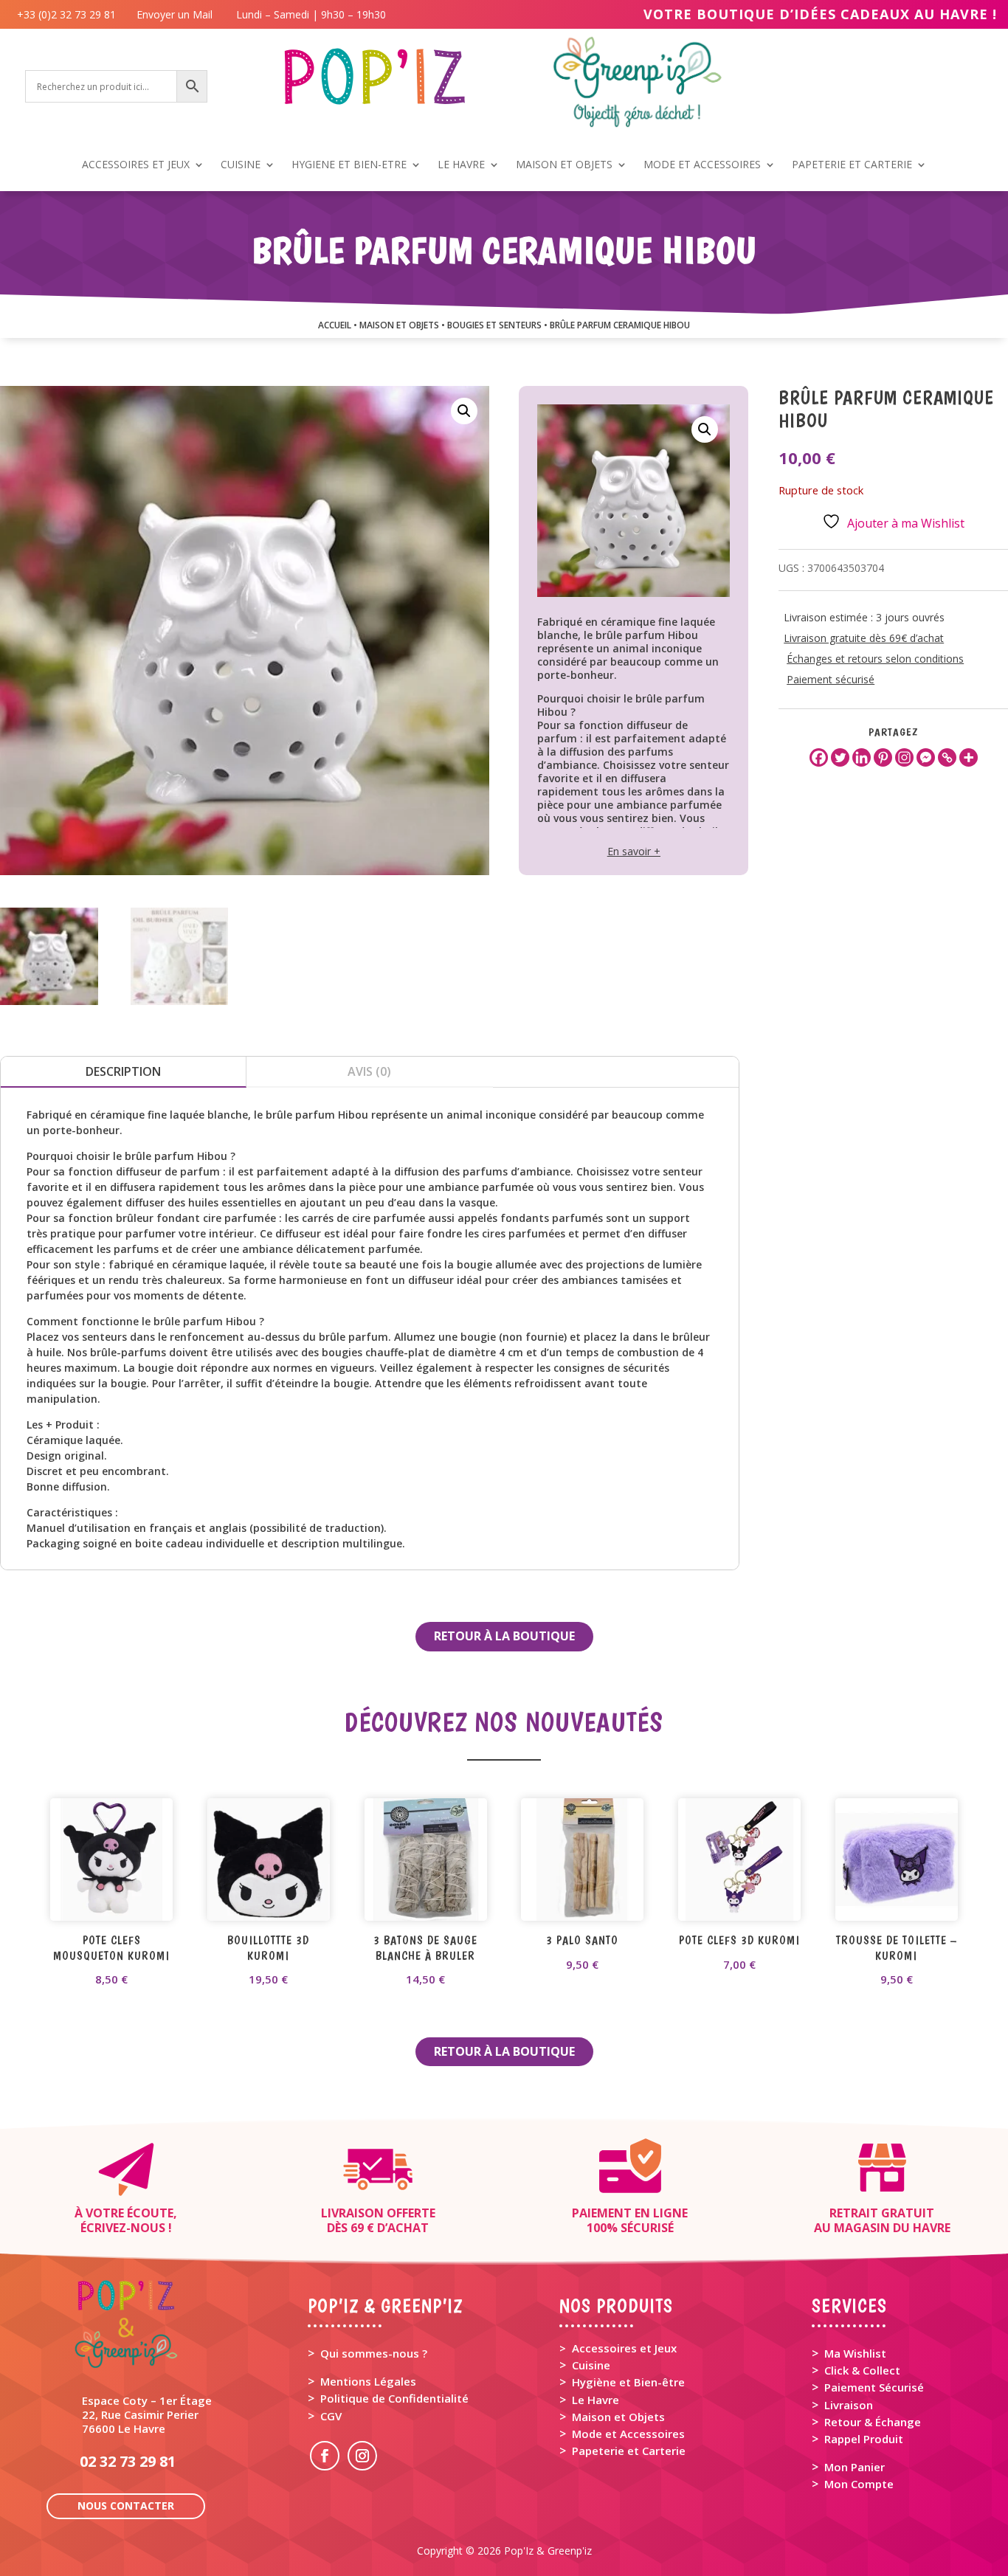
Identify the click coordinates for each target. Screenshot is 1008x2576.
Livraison (849, 2405)
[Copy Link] (947, 757)
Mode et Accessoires (628, 2434)
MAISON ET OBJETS (564, 165)
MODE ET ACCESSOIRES (702, 165)
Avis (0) (369, 1071)
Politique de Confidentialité (394, 2398)
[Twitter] (840, 757)
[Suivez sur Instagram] (362, 2456)
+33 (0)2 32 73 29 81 (69, 14)
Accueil (335, 325)
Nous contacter (126, 2506)
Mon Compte (859, 2484)
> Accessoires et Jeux (618, 2348)
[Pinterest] (883, 757)
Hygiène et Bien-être (628, 2382)
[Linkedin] (862, 757)
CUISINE (241, 165)
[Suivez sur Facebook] (325, 2456)
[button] (464, 411)
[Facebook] (819, 757)
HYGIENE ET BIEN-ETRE (349, 165)
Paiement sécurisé (831, 679)
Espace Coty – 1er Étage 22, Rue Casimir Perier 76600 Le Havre (147, 2414)
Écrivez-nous (123, 2228)
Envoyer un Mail (173, 14)
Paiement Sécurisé (874, 2387)
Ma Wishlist (855, 2353)
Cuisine (591, 2365)
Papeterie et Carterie (629, 2451)
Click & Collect (862, 2370)
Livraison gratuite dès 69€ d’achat (864, 638)
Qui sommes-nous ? (374, 2353)
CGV (331, 2416)
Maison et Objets (618, 2417)
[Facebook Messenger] (926, 757)
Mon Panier (855, 2467)
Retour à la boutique (504, 1636)
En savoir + (634, 851)
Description (123, 1071)
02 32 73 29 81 (128, 2461)
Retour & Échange (873, 2422)
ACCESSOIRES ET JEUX (136, 165)
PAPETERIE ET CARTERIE (852, 165)
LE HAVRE (461, 165)
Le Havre (596, 2400)
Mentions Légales (368, 2381)
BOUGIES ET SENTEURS (494, 325)
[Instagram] (904, 757)
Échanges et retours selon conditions (875, 659)
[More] (969, 757)
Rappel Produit (864, 2439)
